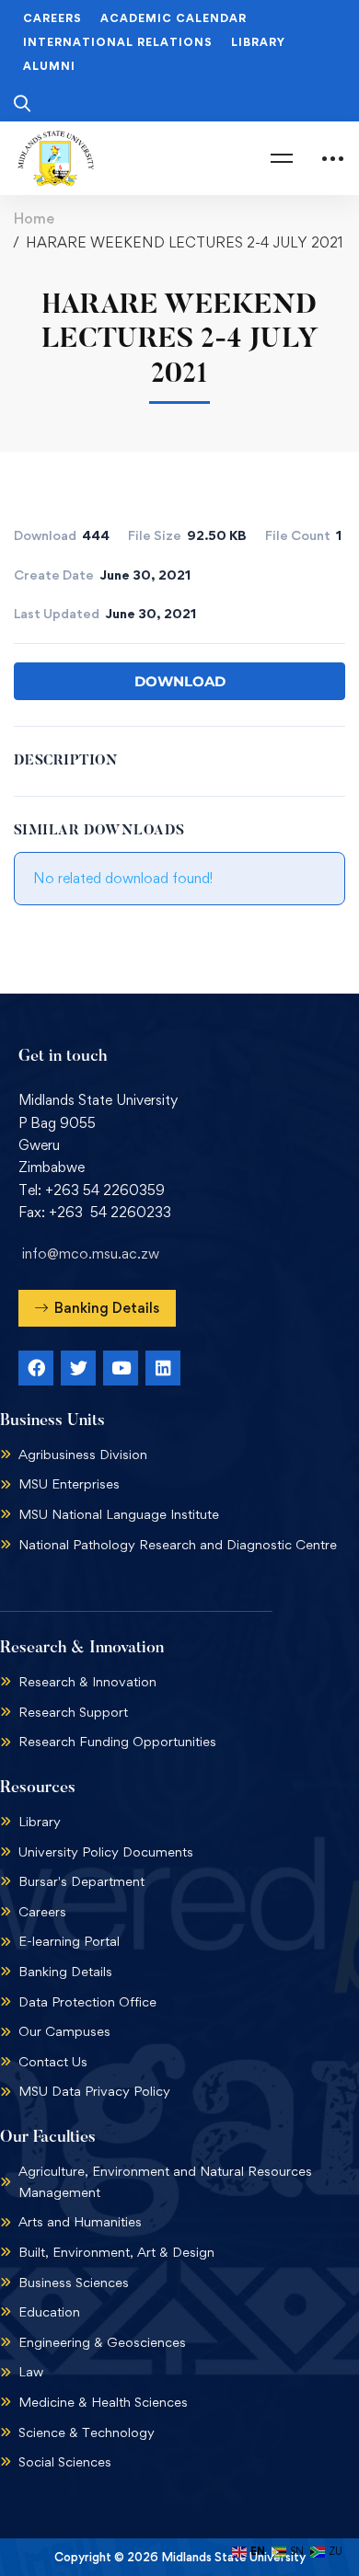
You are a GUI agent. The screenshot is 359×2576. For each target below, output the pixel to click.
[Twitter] (78, 1368)
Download (180, 681)
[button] (97, 1308)
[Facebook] (36, 1368)
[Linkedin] (163, 1368)
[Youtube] (121, 1368)
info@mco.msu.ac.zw (91, 1253)
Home (34, 218)
